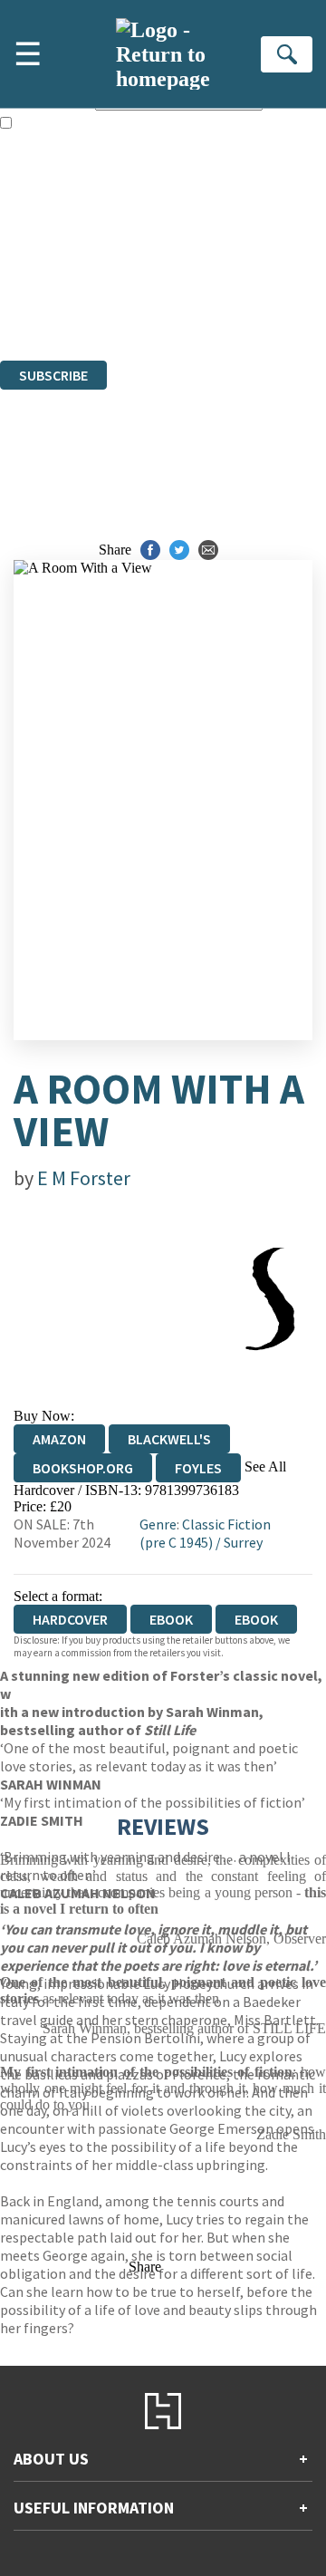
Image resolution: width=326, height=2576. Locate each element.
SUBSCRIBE (53, 375)
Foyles (198, 1468)
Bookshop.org (83, 1468)
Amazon (59, 1439)
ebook (171, 1619)
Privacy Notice (43, 303)
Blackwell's (169, 1439)
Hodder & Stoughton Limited (208, 254)
